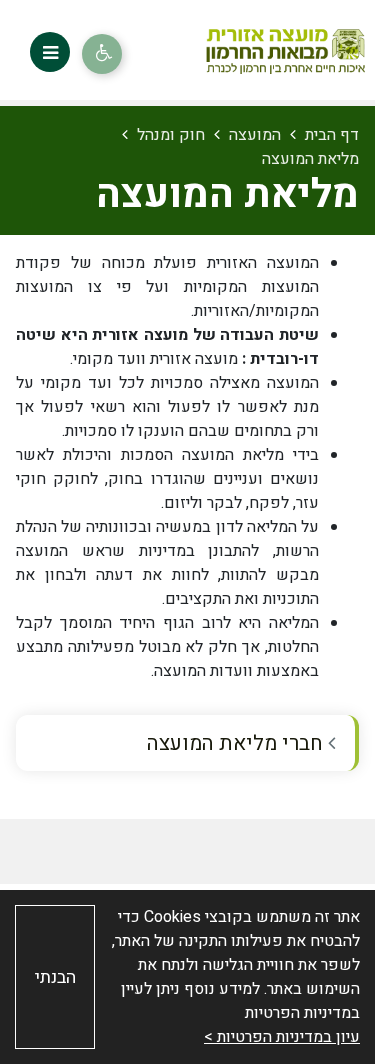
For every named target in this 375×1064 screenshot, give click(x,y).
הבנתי (55, 977)
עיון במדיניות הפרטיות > (282, 1037)
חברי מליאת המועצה (237, 743)
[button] (50, 52)
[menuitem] (187, 743)
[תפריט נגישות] (102, 54)
